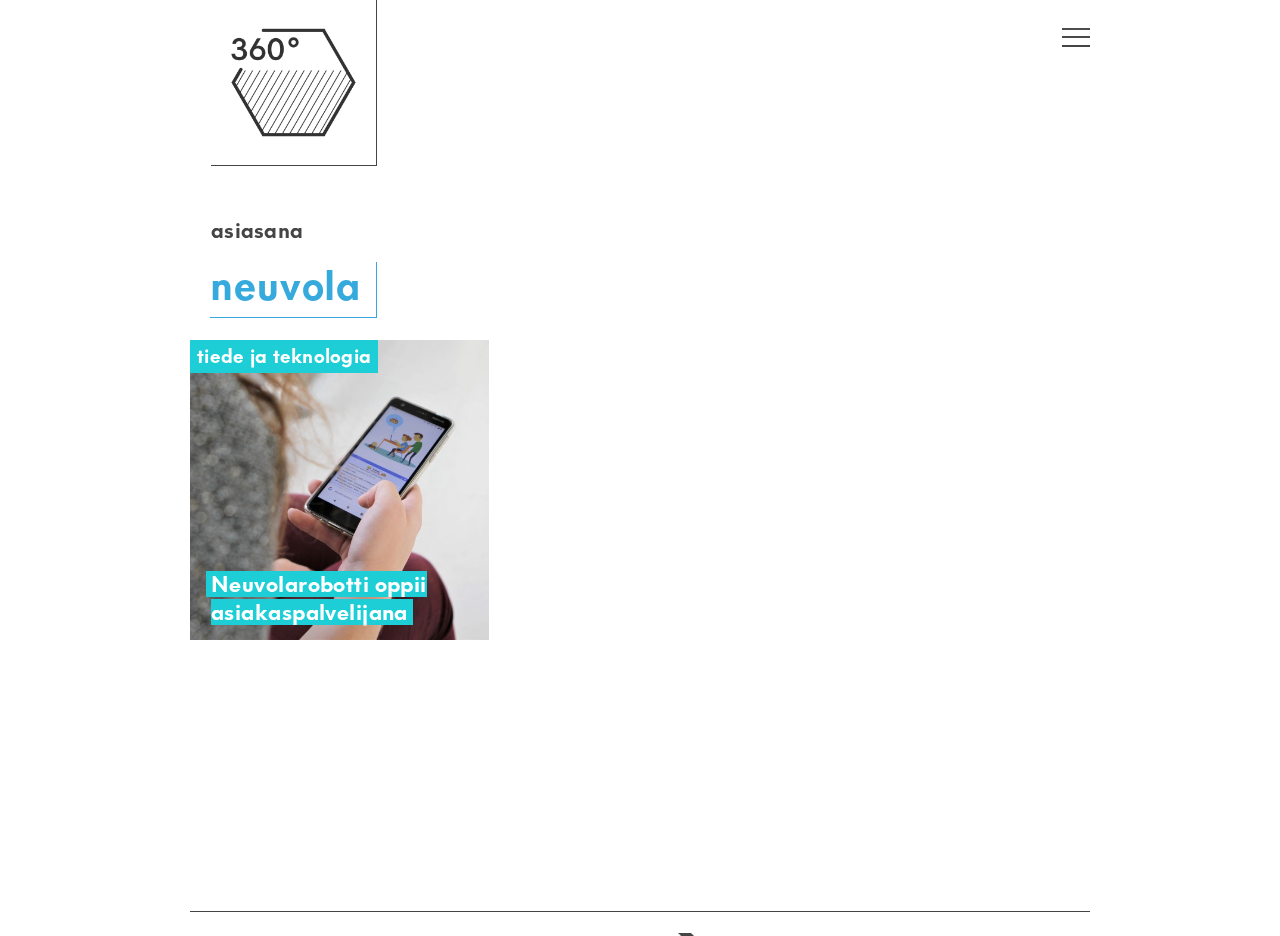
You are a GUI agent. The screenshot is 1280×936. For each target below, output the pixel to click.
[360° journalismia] (293, 160)
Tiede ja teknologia (284, 356)
